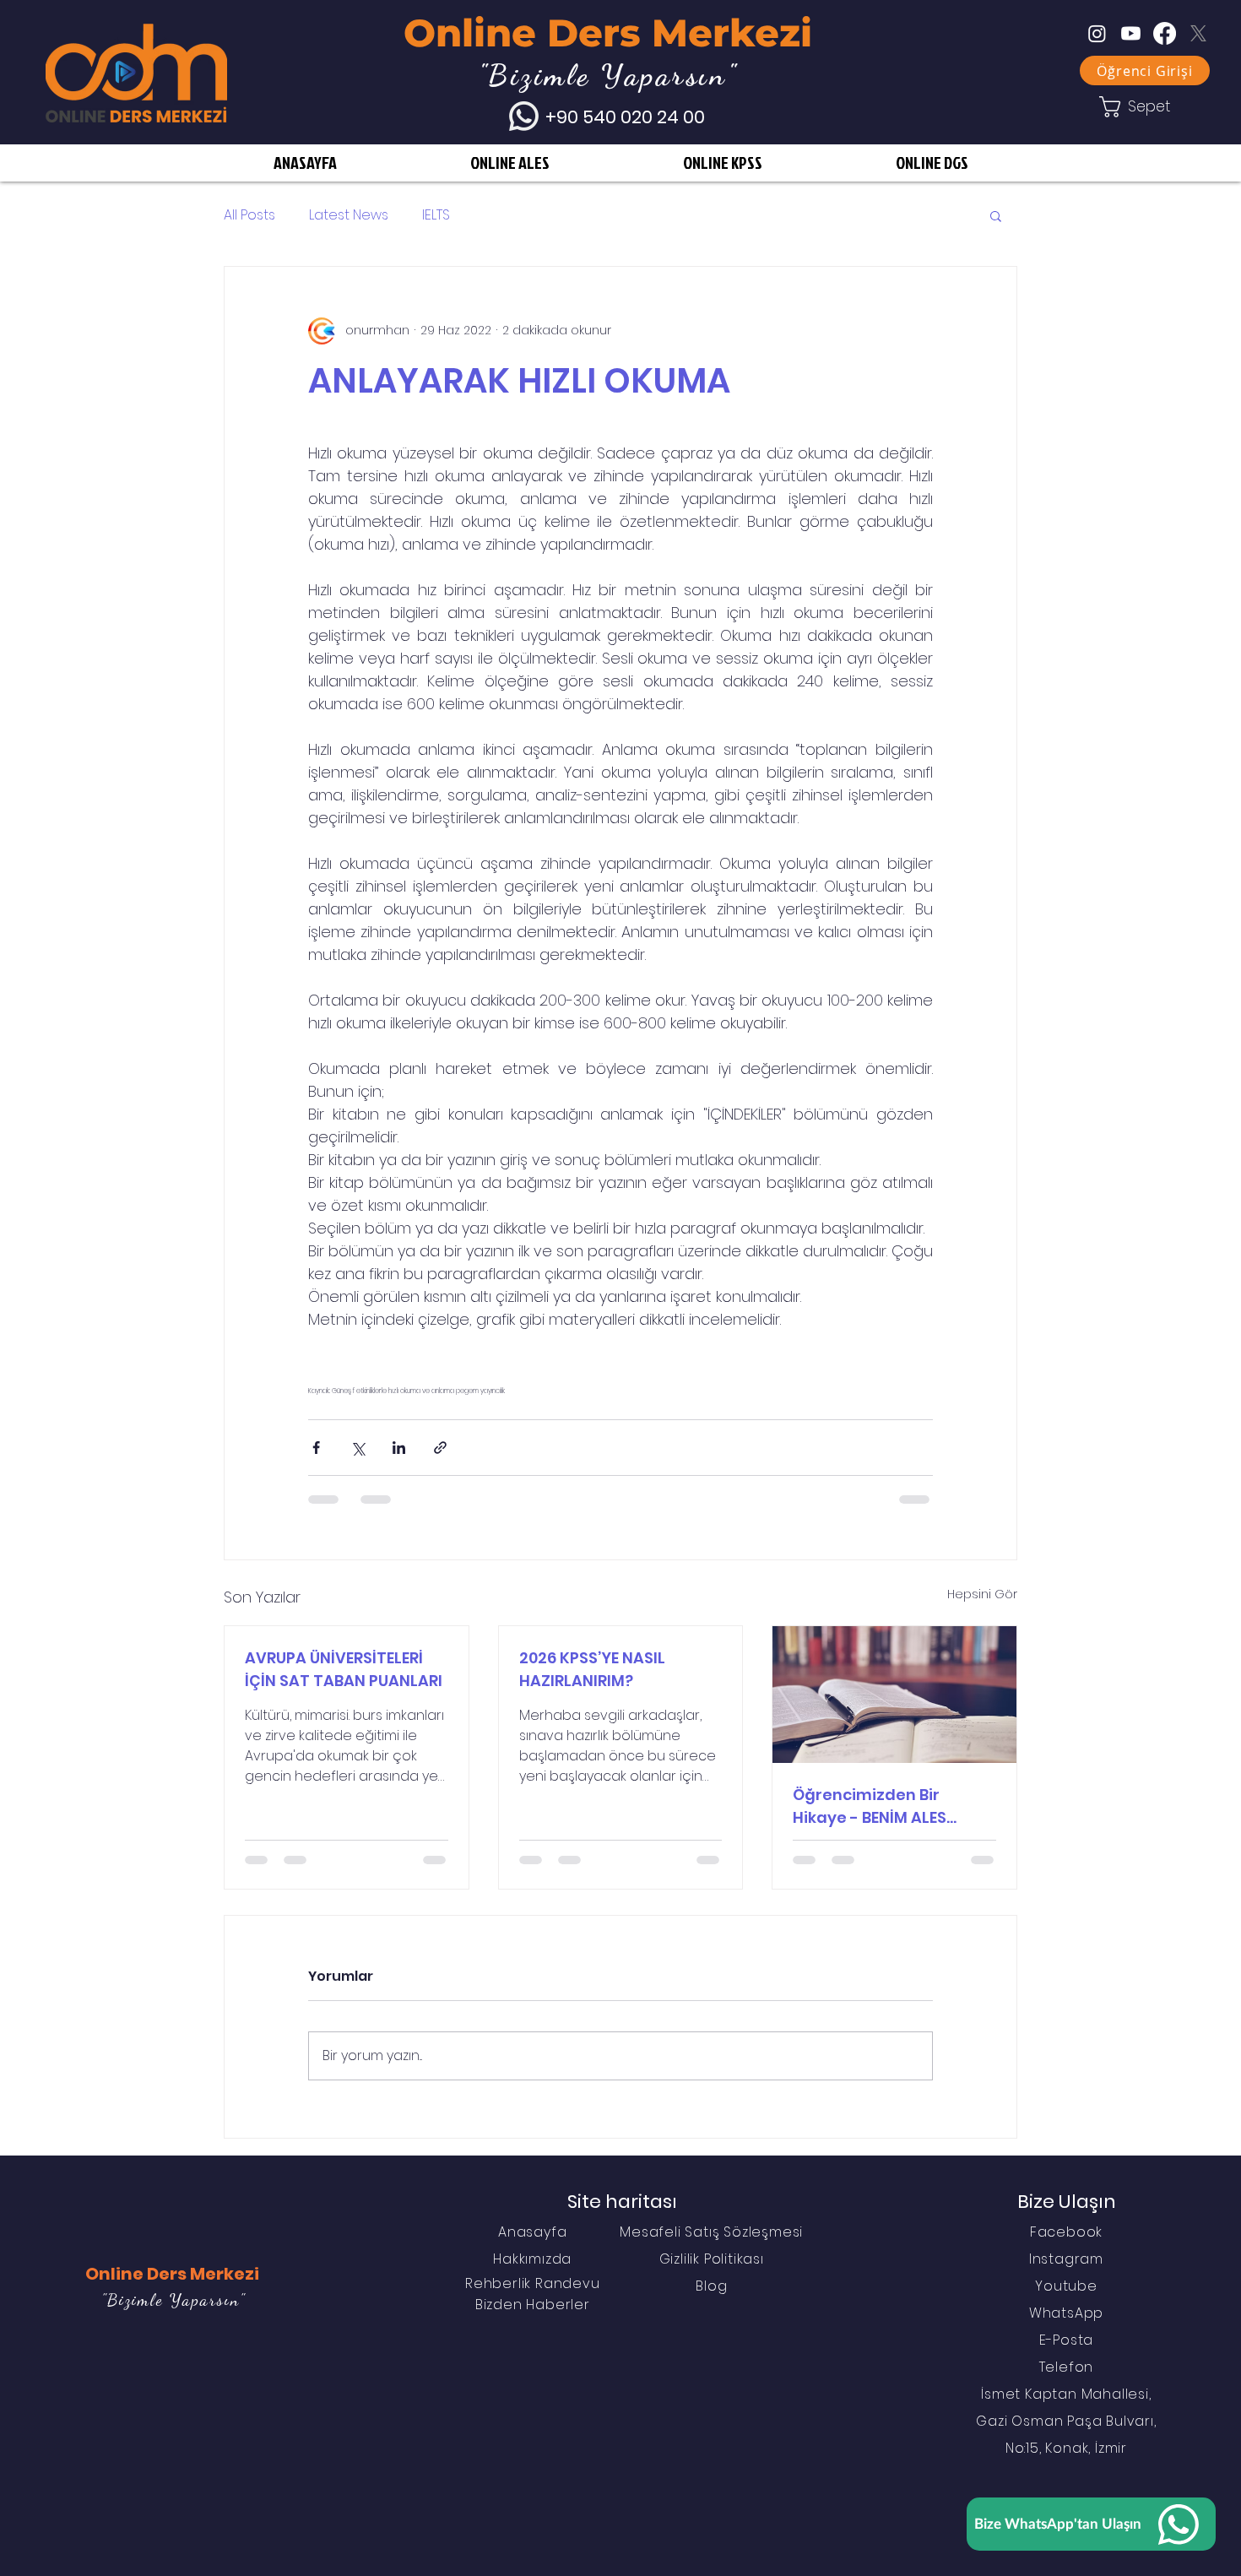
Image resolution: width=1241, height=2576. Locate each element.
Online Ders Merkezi (608, 33)
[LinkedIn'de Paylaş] (399, 1448)
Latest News (349, 215)
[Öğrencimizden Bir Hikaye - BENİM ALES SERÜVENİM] (894, 1695)
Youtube (1066, 2286)
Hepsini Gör (982, 1594)
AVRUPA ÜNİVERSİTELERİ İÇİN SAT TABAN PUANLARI (344, 1669)
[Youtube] (1131, 33)
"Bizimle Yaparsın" (173, 2300)
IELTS (436, 215)
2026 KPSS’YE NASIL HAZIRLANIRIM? (592, 1669)
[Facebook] (1165, 33)
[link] (1145, 107)
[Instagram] (1097, 33)
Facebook (1066, 2232)
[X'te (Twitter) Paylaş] (358, 1448)
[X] (1198, 33)
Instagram (1066, 2259)
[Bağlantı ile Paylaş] (440, 1448)
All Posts (249, 215)
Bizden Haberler (533, 2305)
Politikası (734, 2259)
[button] (996, 215)
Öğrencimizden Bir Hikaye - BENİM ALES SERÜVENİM (870, 1806)
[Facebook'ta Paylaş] (316, 1448)
